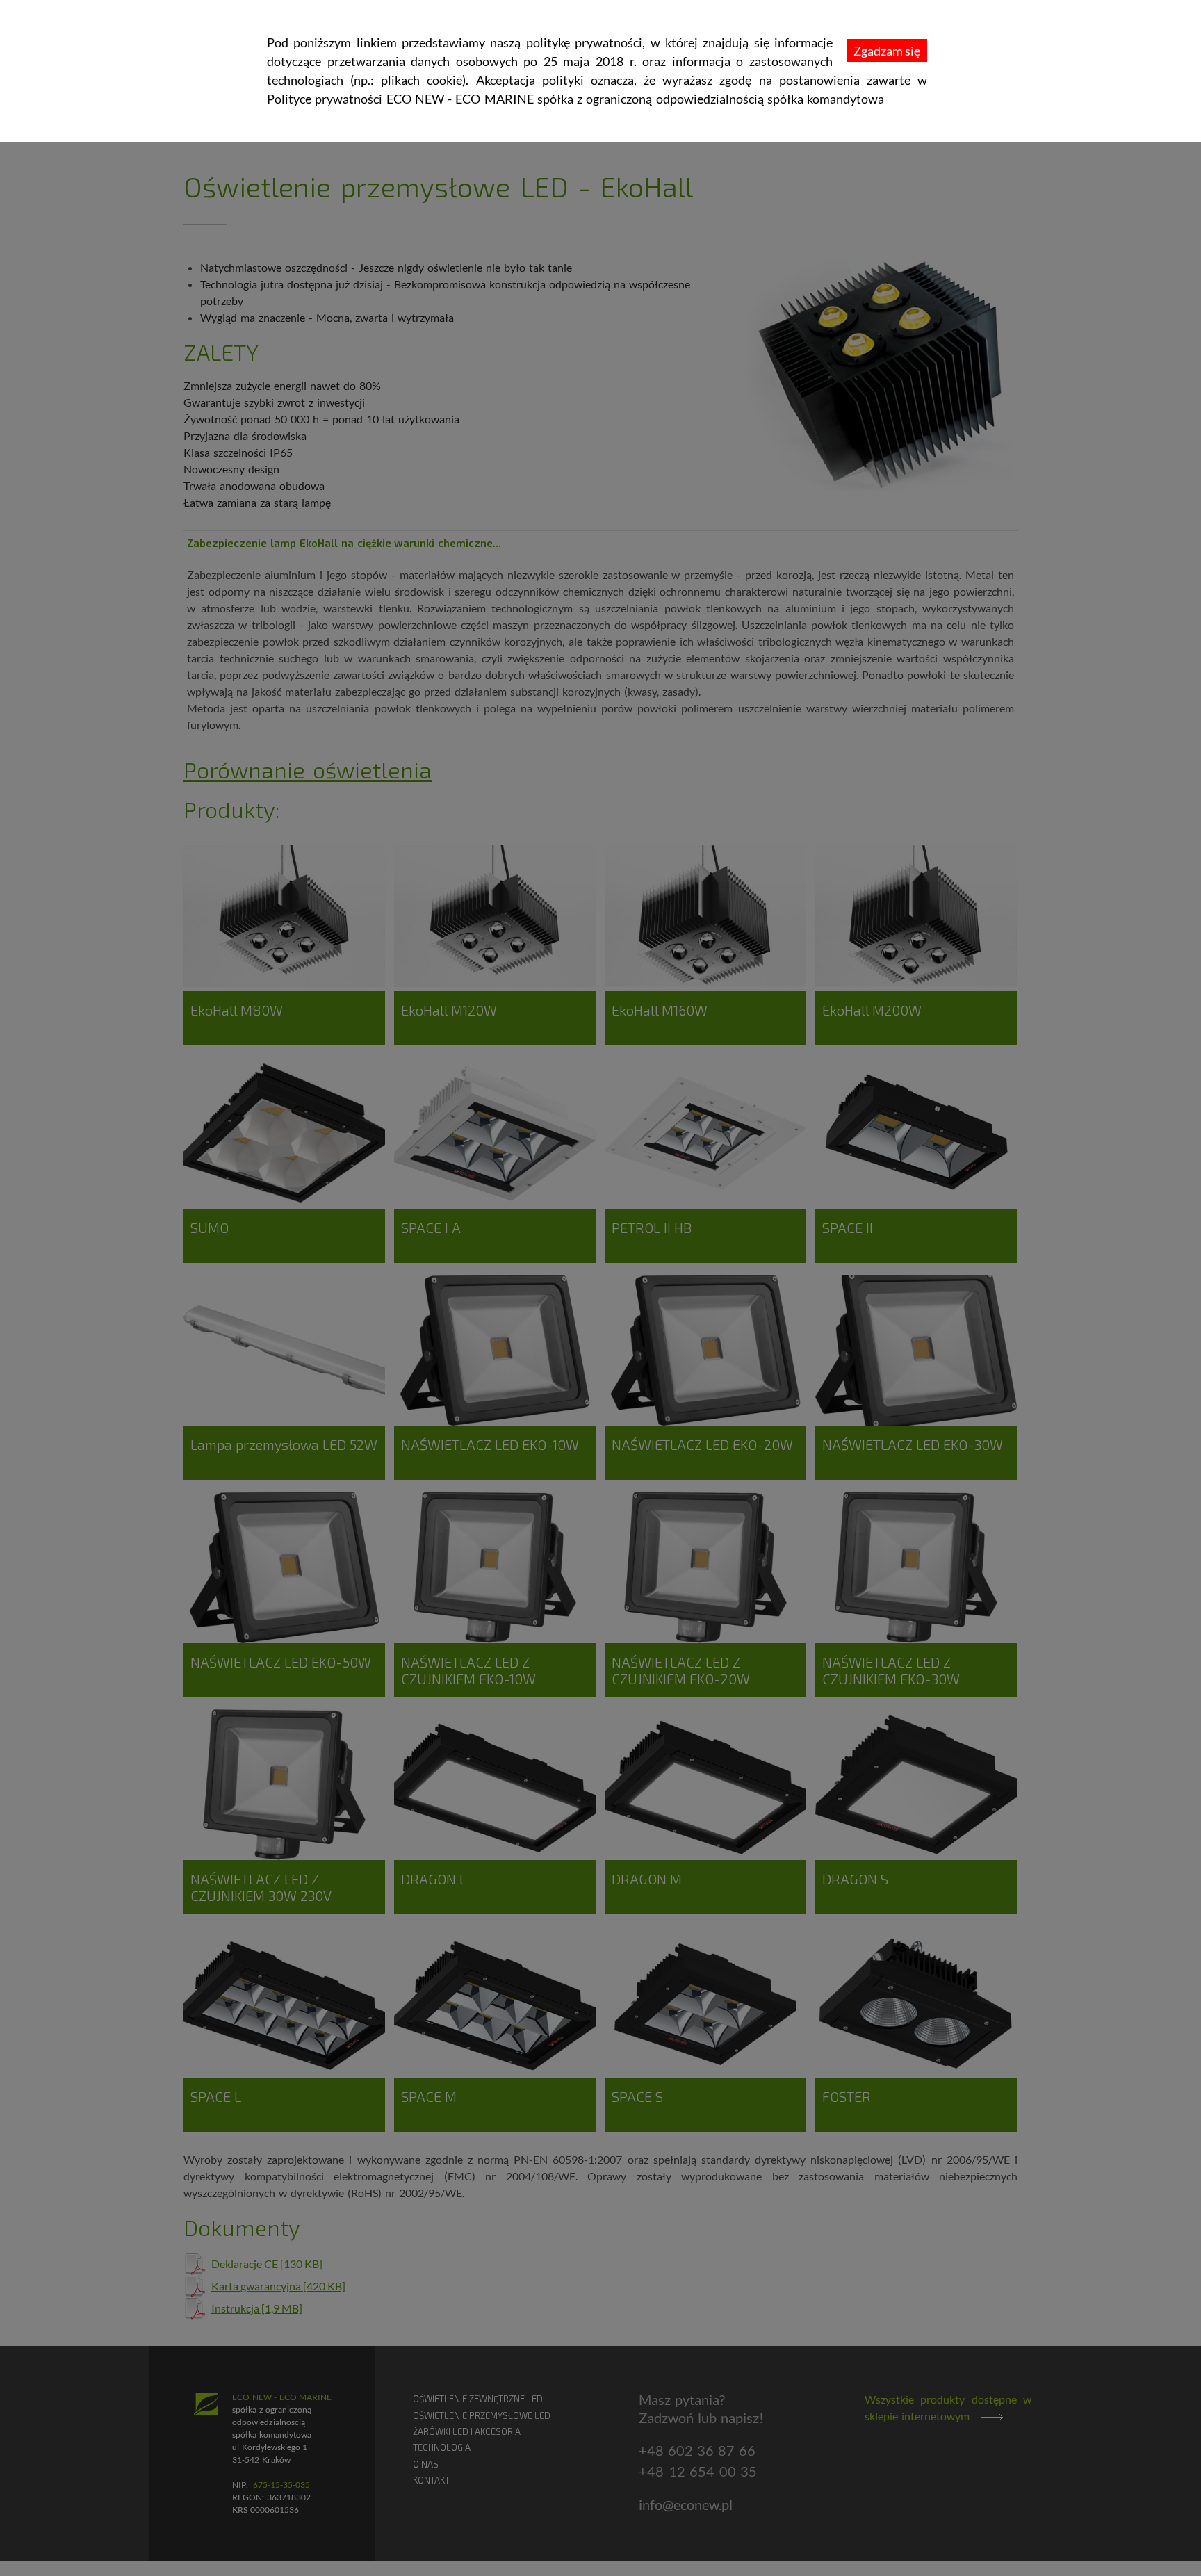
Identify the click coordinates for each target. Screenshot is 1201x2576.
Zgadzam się (887, 51)
